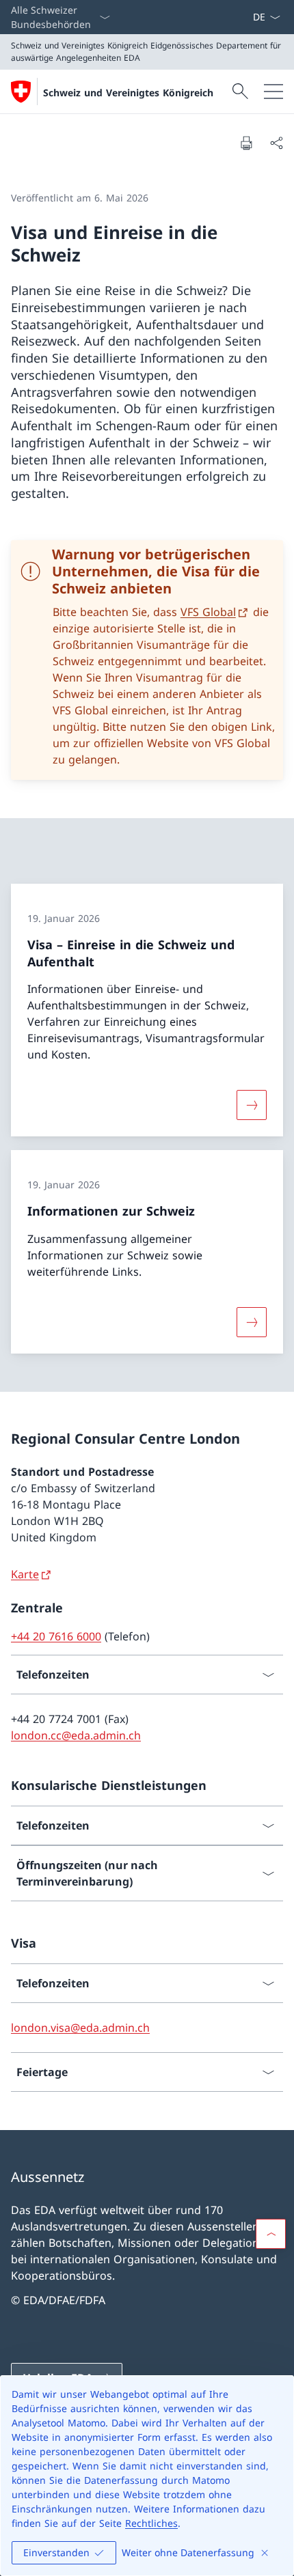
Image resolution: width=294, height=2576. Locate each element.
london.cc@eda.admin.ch (76, 1735)
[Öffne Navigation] (273, 92)
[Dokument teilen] (276, 143)
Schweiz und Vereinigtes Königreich (128, 93)
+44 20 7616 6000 (56, 1636)
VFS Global (208, 612)
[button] (271, 2234)
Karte (25, 1574)
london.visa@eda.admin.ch (80, 2028)
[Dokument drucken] (246, 143)
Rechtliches (151, 2523)
